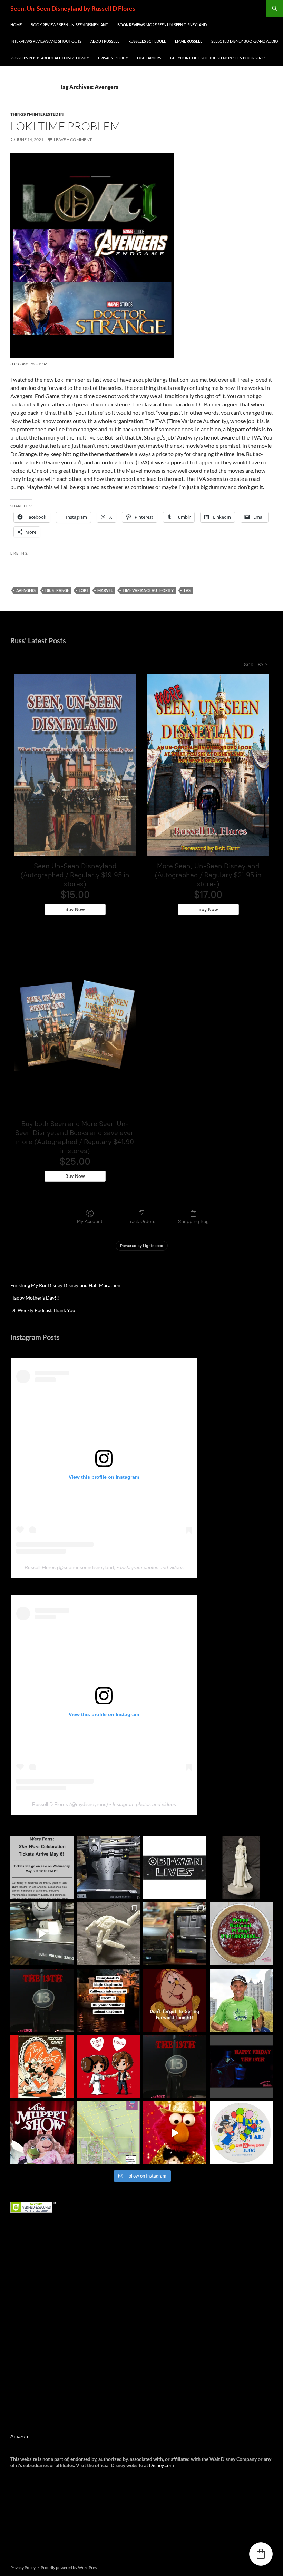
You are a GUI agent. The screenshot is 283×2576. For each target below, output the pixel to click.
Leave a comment (73, 139)
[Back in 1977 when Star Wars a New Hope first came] (175, 1867)
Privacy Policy (113, 58)
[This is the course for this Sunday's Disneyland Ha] (109, 2133)
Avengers (26, 590)
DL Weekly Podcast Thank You (43, 1310)
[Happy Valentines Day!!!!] (42, 2067)
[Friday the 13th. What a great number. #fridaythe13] (175, 2067)
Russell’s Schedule (147, 41)
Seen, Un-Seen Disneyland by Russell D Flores (73, 8)
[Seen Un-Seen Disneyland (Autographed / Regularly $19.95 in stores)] (75, 765)
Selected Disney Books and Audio (245, 41)
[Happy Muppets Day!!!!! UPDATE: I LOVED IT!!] (42, 2133)
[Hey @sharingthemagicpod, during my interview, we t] (109, 2000)
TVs (187, 590)
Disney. (157, 2465)
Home (16, 25)
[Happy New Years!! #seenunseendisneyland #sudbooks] (241, 2133)
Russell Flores (40, 1567)
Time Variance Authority (148, 590)
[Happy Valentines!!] (109, 2067)
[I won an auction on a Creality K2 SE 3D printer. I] (175, 1934)
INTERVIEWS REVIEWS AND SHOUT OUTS (46, 41)
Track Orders (141, 1221)
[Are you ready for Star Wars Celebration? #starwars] (42, 1867)
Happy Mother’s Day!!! (35, 1298)
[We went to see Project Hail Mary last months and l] (109, 1934)
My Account (90, 1221)
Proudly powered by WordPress (70, 2568)
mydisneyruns (91, 1804)
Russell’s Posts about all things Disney (50, 58)
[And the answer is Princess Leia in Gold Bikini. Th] (241, 1867)
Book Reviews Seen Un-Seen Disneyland (70, 25)
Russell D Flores (50, 1804)
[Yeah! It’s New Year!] (175, 2133)
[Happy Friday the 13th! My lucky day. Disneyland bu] (42, 2000)
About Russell (105, 41)
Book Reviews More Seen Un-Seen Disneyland (162, 25)
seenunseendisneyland (89, 1567)
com (169, 2465)
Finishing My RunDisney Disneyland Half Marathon (65, 1285)
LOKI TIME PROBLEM (65, 126)
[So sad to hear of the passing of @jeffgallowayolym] (241, 2000)
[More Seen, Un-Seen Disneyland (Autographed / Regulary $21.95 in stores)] (208, 765)
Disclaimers (149, 58)
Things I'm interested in (37, 114)
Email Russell (189, 41)
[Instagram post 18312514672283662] (175, 2000)
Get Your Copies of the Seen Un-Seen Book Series (218, 58)
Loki (83, 590)
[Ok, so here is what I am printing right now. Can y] (42, 1934)
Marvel (105, 590)
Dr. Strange (57, 590)
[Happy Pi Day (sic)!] (241, 1934)
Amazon (19, 2436)
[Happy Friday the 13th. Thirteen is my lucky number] (241, 2067)
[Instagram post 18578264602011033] (109, 1867)
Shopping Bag (193, 1221)
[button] (261, 2554)
